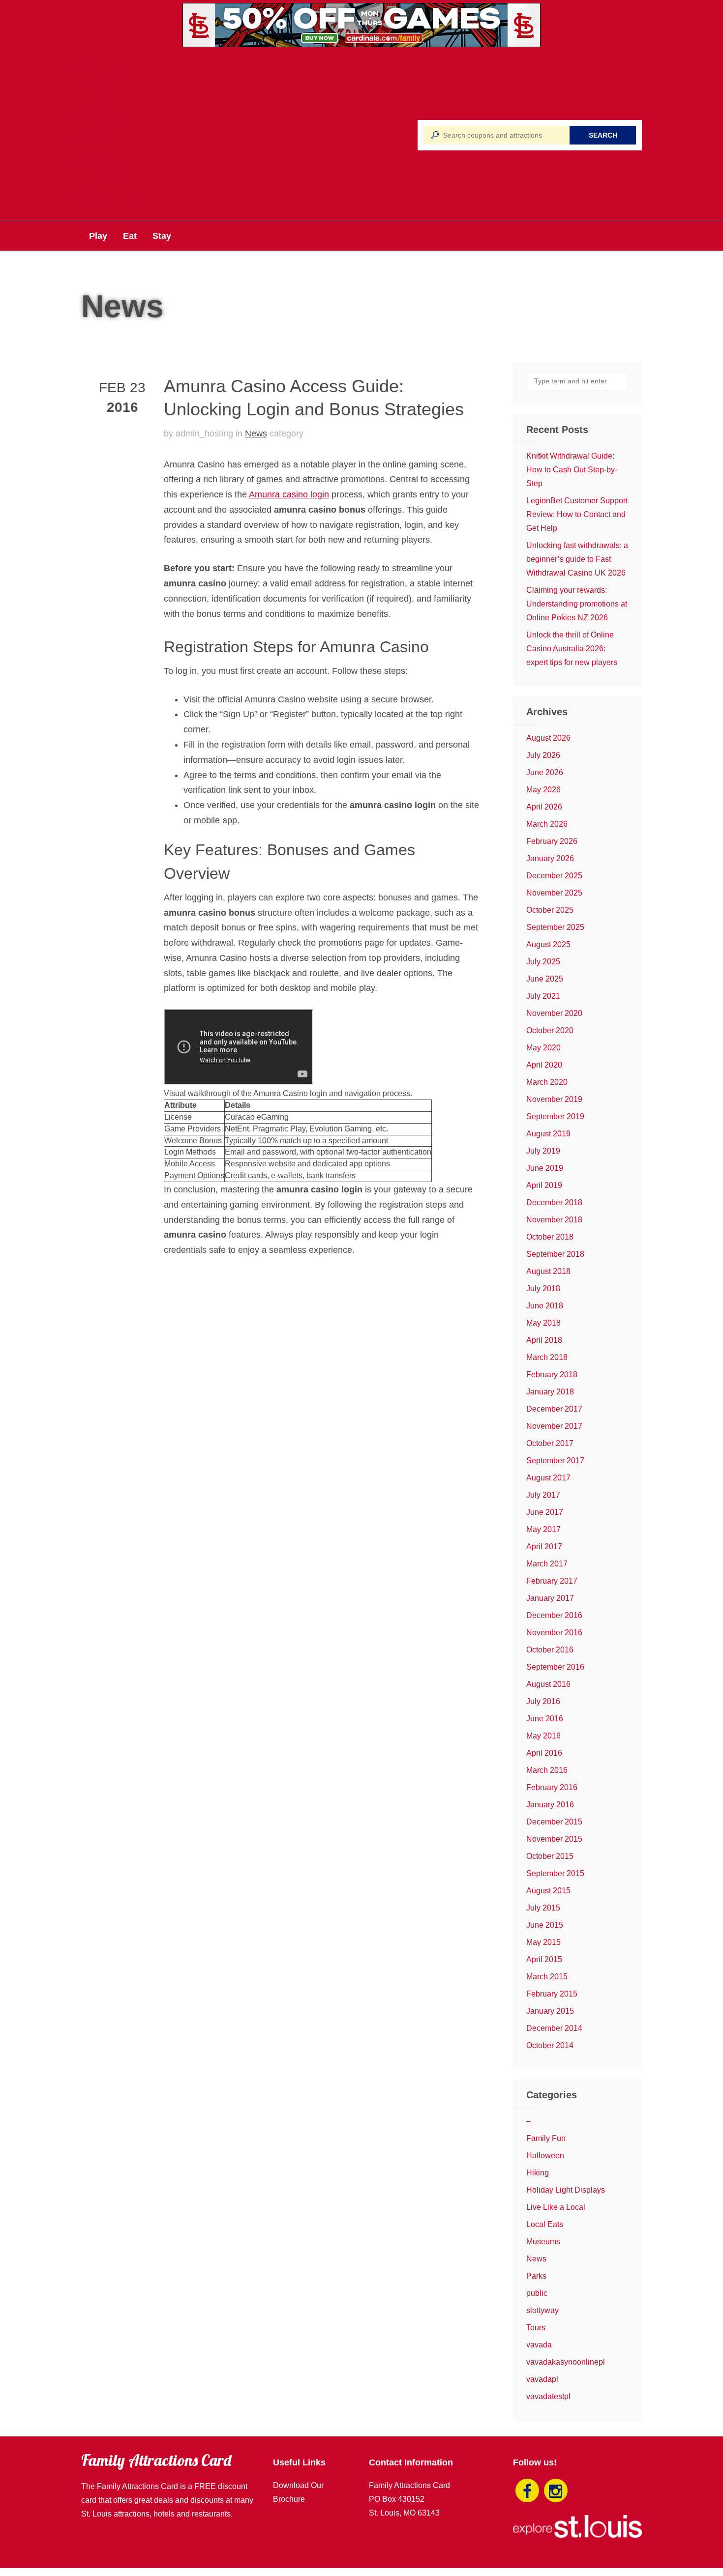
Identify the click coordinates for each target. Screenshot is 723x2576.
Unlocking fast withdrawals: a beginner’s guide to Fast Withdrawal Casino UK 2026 (577, 559)
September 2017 (555, 1461)
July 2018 (543, 1288)
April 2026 (544, 807)
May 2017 (543, 1529)
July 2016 (543, 1701)
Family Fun (546, 2138)
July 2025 (543, 962)
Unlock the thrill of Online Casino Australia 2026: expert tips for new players (572, 649)
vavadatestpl (548, 2396)
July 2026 (543, 755)
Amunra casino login (289, 494)
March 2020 (547, 1082)
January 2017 (550, 1598)
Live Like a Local (556, 2207)
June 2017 (545, 1512)
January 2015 (550, 2011)
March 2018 (547, 1357)
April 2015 (544, 1959)
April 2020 (544, 1065)
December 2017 (554, 1409)
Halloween (545, 2156)
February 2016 (552, 1787)
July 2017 (543, 1495)
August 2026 (548, 738)
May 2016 (543, 1736)
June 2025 (545, 979)
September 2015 (555, 1873)
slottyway (542, 2310)
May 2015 (543, 1942)
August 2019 (548, 1134)
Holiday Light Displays (566, 2190)
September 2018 (555, 1254)
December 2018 (554, 1202)
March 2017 (547, 1564)
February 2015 (552, 1994)
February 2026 (552, 841)
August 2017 (548, 1478)
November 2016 (554, 1633)
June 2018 (545, 1306)
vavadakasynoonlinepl (566, 2362)
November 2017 (554, 1426)
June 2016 (545, 1719)
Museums (543, 2242)
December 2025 (554, 876)
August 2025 (548, 944)
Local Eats (545, 2224)
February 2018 (552, 1375)
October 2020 (550, 1030)
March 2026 (547, 824)
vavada (539, 2345)
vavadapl (542, 2379)
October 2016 (550, 1650)
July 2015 (543, 1908)
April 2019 (544, 1185)
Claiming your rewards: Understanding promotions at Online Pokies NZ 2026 (577, 604)
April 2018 (544, 1340)
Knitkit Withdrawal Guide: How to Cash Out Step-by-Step (572, 470)
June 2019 (545, 1168)
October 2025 (550, 910)
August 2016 (548, 1684)
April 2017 (544, 1547)
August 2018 (548, 1271)
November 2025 (554, 893)
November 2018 (554, 1220)
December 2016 (554, 1615)
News (256, 434)
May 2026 (543, 790)
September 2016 (555, 1667)
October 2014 (550, 2045)
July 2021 (543, 996)
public (537, 2293)
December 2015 (554, 1822)
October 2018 (550, 1237)
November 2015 (554, 1839)
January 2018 (550, 1392)
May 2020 (543, 1048)
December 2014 (554, 2028)
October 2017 (550, 1443)
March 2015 (547, 1977)
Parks (536, 2276)
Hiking (538, 2173)
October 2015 (550, 1856)
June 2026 (545, 772)
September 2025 (555, 927)
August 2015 (548, 1891)
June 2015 (545, 1925)
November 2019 (554, 1099)
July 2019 (543, 1151)
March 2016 (547, 1770)
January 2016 (550, 1805)
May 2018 (543, 1323)
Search (603, 135)
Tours (536, 2328)
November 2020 (554, 1013)
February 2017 (552, 1581)
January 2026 (550, 858)
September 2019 (555, 1116)
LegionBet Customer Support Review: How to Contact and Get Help (577, 514)
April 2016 (544, 1753)
